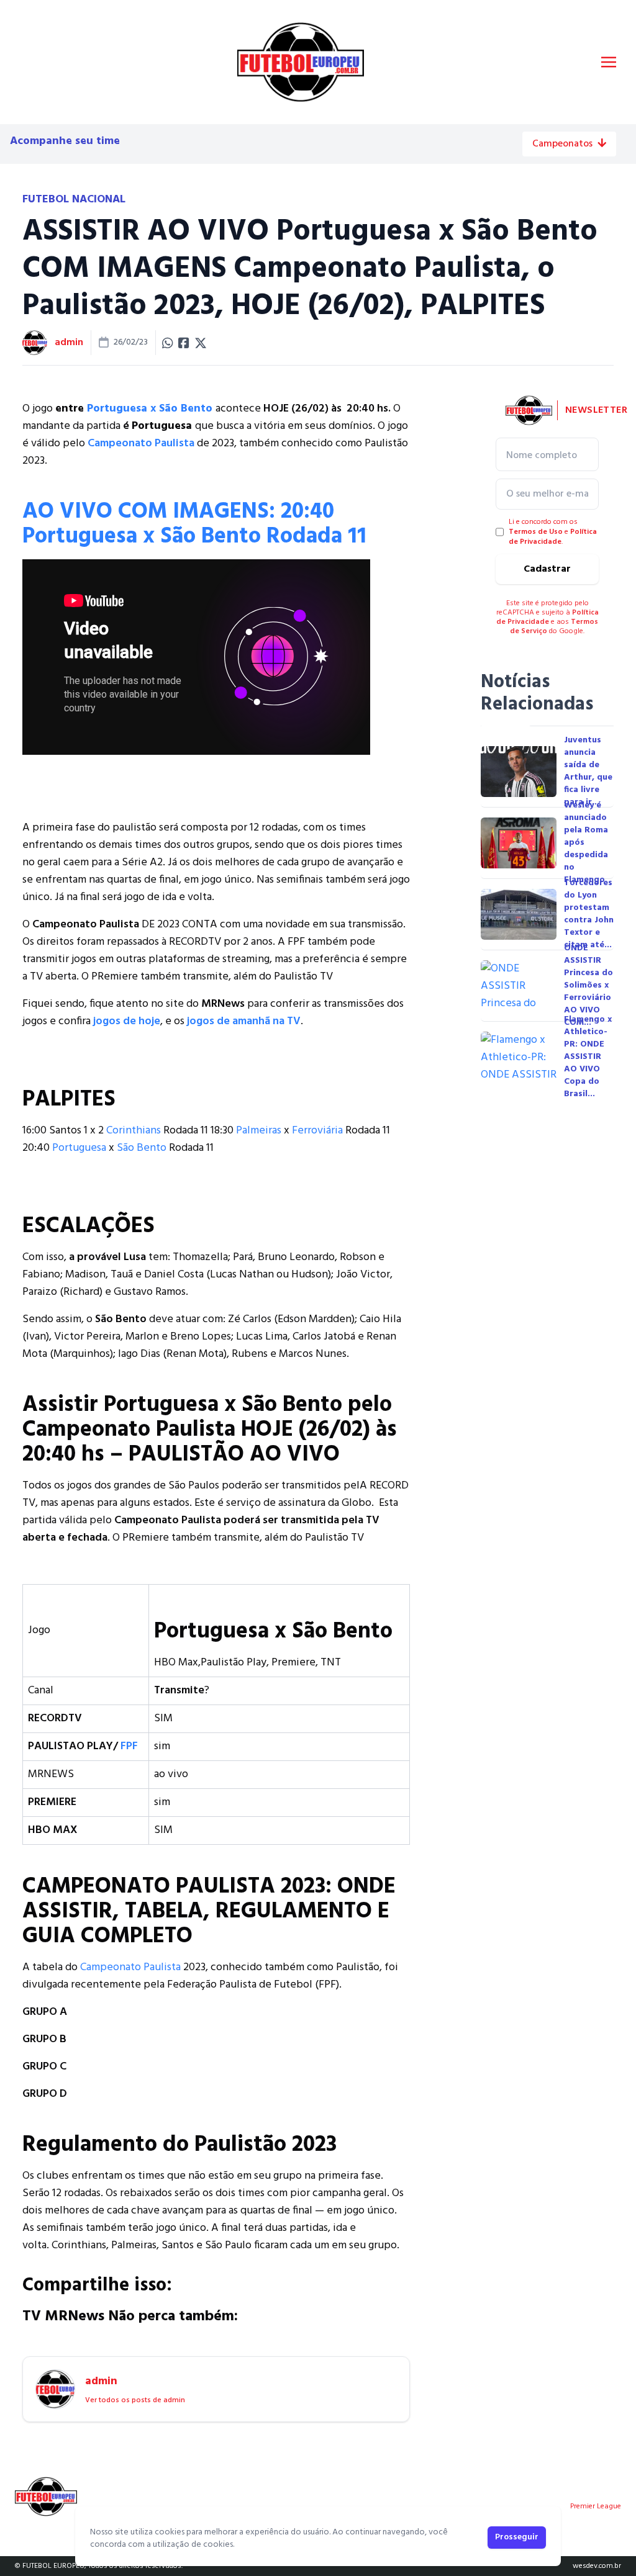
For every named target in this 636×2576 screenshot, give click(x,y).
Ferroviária (317, 1131)
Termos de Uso (536, 532)
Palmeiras (259, 1131)
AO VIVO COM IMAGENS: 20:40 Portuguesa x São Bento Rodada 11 (194, 525)
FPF (129, 1746)
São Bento (142, 1148)
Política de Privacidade (553, 537)
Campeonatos (562, 144)
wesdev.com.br (597, 2566)
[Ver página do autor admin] (35, 343)
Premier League (596, 2506)
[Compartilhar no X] (201, 343)
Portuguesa (79, 1148)
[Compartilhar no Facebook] (184, 343)
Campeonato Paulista (130, 1967)
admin (69, 343)
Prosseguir (517, 2537)
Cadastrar (547, 569)
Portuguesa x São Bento (150, 409)
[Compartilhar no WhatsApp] (168, 343)
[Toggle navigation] (609, 62)
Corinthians (134, 1131)
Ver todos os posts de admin (135, 2400)
